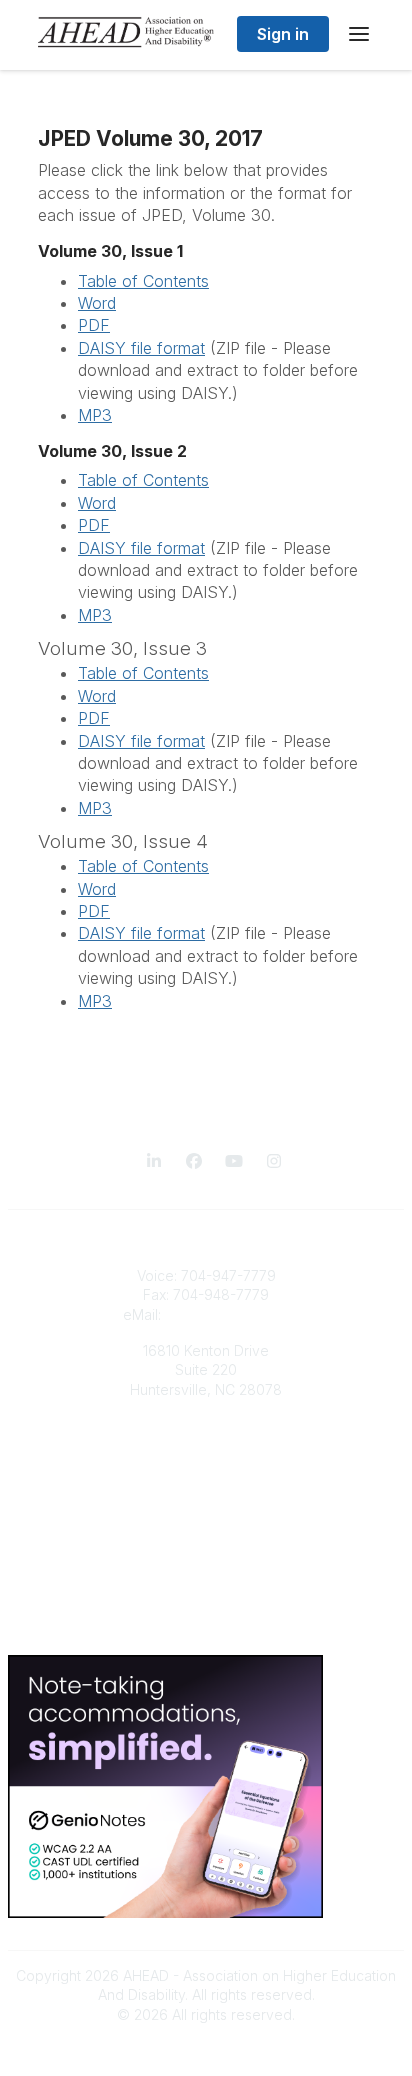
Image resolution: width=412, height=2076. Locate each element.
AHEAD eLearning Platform (206, 1449)
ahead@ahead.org (227, 1314)
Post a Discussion (206, 1568)
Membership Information (206, 1488)
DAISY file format (141, 348)
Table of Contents (143, 281)
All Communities (206, 1549)
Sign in (283, 34)
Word (97, 303)
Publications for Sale (206, 1469)
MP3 (95, 415)
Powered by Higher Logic (206, 2050)
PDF (94, 325)
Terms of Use (206, 1629)
